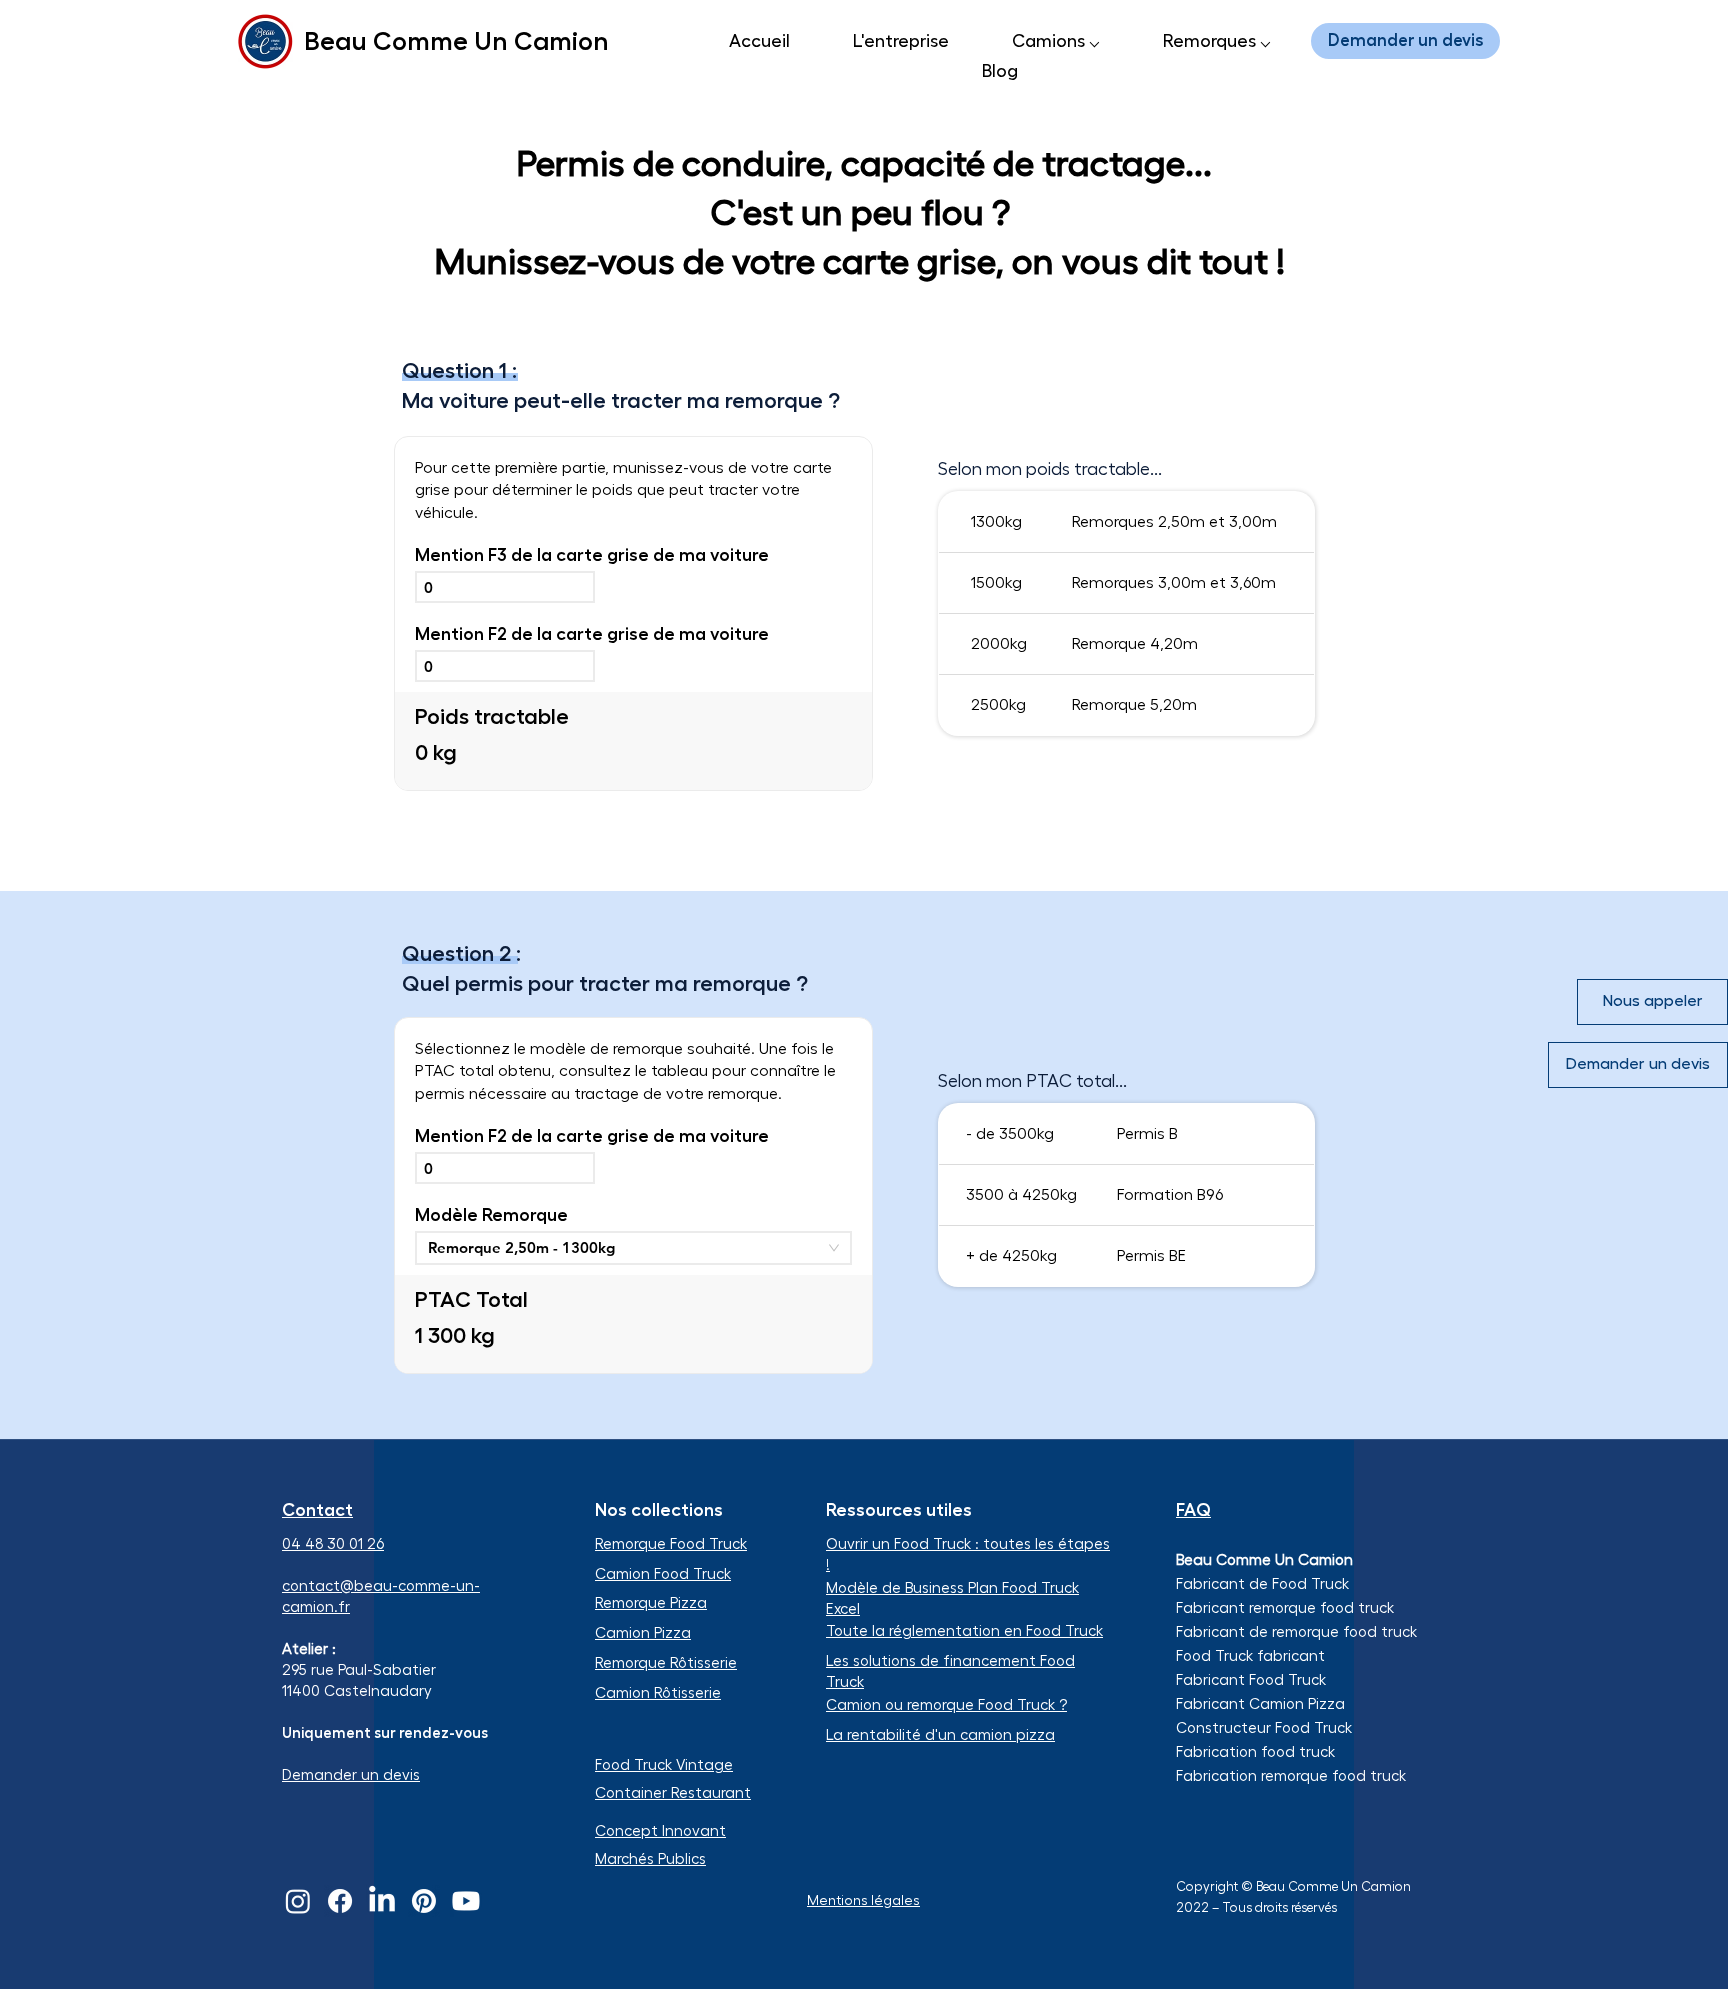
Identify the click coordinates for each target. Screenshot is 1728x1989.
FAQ (1193, 1510)
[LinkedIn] (382, 1901)
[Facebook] (340, 1901)
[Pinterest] (424, 1901)
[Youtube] (466, 1901)
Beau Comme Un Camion (456, 41)
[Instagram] (298, 1901)
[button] (1055, 41)
